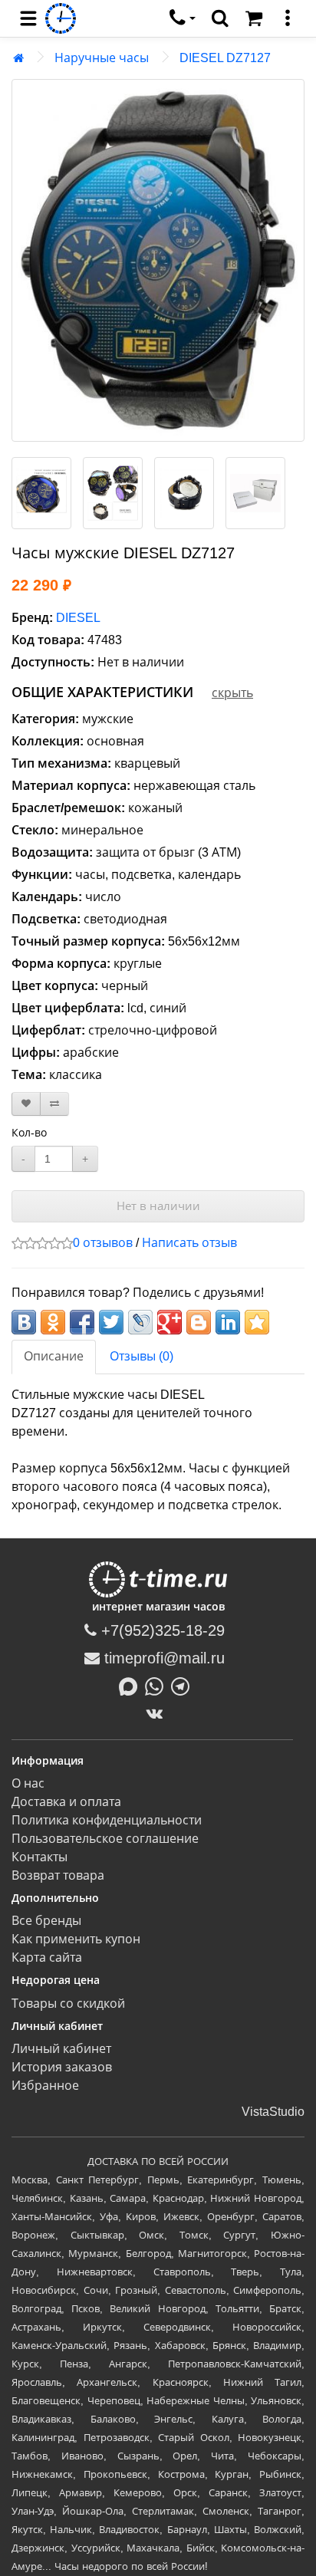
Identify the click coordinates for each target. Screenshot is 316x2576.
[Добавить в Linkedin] (228, 1322)
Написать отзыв (189, 1243)
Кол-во (29, 1133)
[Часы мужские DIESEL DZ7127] (158, 260)
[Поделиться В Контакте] (24, 1322)
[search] (220, 18)
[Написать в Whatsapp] (158, 1686)
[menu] (28, 18)
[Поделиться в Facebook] (82, 1322)
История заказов (62, 2067)
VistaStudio (273, 2112)
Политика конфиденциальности (107, 1820)
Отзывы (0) (142, 1356)
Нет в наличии (158, 1206)
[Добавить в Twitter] (111, 1322)
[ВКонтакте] (158, 1713)
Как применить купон (76, 1939)
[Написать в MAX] (132, 1686)
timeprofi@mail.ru (162, 1658)
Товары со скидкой (68, 2004)
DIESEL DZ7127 (225, 58)
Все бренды (46, 1921)
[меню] (288, 18)
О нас (28, 1783)
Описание (54, 1356)
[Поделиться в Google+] (170, 1322)
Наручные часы (102, 58)
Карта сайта (47, 1957)
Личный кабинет (61, 2049)
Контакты (39, 1857)
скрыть (232, 693)
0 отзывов (103, 1243)
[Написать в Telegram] (184, 1686)
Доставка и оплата (66, 1802)
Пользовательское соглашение (105, 1839)
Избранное (45, 2086)
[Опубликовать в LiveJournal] (140, 1322)
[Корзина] (254, 18)
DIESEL (78, 618)
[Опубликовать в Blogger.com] (199, 1322)
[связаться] (183, 18)
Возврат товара (58, 1875)
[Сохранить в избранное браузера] (257, 1322)
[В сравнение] (54, 1104)
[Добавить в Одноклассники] (53, 1322)
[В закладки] (26, 1104)
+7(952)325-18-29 (161, 1630)
